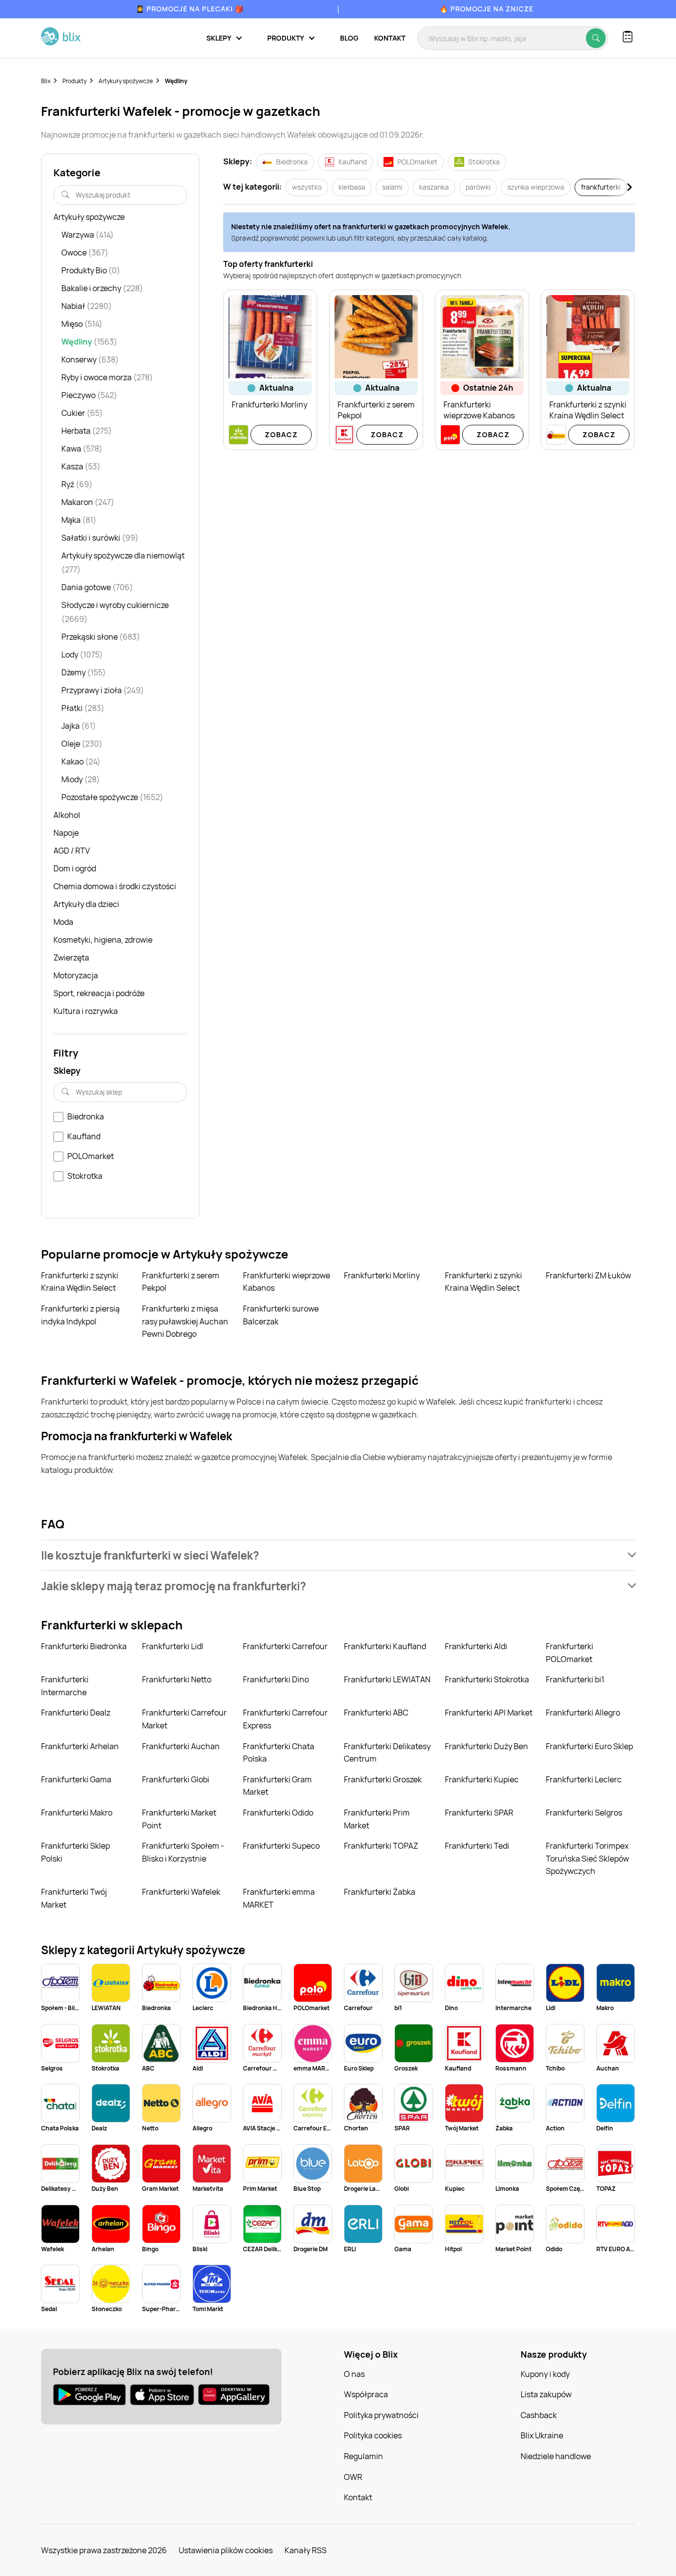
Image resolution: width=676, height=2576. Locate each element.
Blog (349, 38)
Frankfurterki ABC (376, 1713)
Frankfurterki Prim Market (377, 1819)
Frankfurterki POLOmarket (570, 1653)
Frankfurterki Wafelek (181, 1892)
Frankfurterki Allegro (583, 1713)
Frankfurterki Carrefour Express (285, 1719)
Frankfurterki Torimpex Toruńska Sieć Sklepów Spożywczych (587, 1858)
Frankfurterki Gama (76, 1779)
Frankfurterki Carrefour (285, 1646)
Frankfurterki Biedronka (84, 1646)
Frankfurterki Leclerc (584, 1779)
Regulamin (363, 2456)
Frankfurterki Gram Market (277, 1786)
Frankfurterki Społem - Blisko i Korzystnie (183, 1852)
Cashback (539, 2415)
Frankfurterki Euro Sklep (589, 1746)
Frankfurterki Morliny (382, 1275)
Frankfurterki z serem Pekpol (181, 1282)
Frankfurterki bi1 (575, 1679)
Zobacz (281, 434)
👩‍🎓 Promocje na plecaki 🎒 (190, 9)
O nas (354, 2374)
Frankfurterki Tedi (477, 1846)
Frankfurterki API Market (489, 1713)
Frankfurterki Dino (276, 1679)
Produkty (74, 81)
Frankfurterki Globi (176, 1779)
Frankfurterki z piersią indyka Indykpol (80, 1315)
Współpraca (366, 2394)
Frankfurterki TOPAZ (381, 1846)
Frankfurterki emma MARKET (279, 1898)
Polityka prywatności (381, 2415)
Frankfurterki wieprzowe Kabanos (287, 1282)
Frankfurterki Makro (77, 1813)
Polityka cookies (373, 2435)
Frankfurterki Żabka (380, 1892)
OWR (353, 2477)
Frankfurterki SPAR (479, 1813)
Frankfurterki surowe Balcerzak (281, 1315)
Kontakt (390, 38)
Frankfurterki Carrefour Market (184, 1719)
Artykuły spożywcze (126, 81)
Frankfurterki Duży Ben (486, 1746)
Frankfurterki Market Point (179, 1819)
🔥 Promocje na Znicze (486, 9)
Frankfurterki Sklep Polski (75, 1852)
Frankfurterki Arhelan (80, 1746)
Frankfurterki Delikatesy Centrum (387, 1753)
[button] (338, 1555)
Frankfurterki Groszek (383, 1779)
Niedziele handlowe (556, 2456)
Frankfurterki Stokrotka (487, 1679)
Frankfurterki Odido (278, 1813)
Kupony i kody (545, 2374)
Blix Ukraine (542, 2435)
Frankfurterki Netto (177, 1679)
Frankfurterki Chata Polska (279, 1753)
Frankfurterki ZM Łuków (588, 1275)
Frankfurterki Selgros (584, 1813)
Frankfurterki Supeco (281, 1846)
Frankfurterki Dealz (76, 1713)
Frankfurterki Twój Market (74, 1898)
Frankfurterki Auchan (181, 1746)
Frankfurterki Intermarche (65, 1686)
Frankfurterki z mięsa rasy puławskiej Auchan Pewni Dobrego (185, 1321)
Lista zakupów (546, 2394)
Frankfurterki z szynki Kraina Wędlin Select (80, 1282)
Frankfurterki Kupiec (482, 1779)
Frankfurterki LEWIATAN (387, 1679)
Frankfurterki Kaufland (385, 1646)
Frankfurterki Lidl (173, 1646)
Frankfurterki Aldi (476, 1646)
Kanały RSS (306, 2550)
